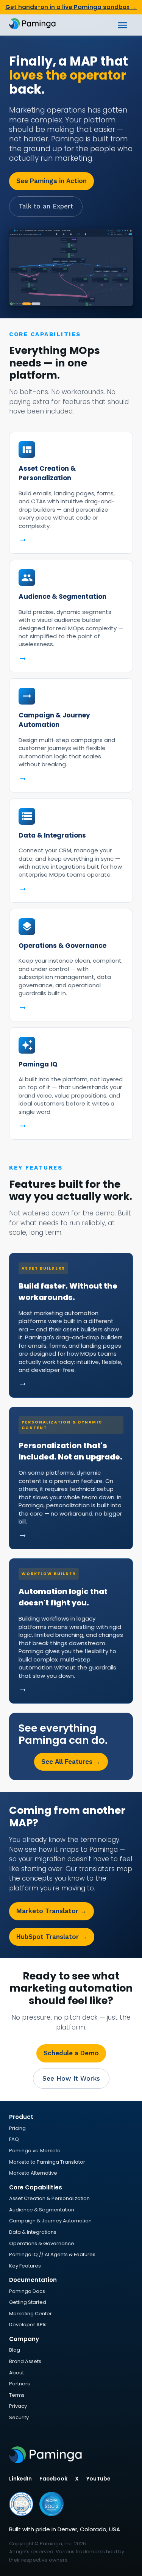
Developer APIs (28, 2325)
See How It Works (71, 2078)
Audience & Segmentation (42, 2210)
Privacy (18, 2406)
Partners (20, 2384)
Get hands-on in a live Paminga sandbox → (71, 7)
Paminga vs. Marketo (35, 2151)
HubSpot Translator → (52, 1937)
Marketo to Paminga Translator (47, 2162)
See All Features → (71, 1762)
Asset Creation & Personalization (49, 2198)
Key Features (25, 2266)
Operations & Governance (42, 2243)
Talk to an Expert (46, 206)
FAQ (14, 2139)
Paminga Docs (27, 2291)
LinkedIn (20, 2479)
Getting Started (28, 2302)
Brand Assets (25, 2361)
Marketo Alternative (33, 2173)
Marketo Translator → (51, 1911)
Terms (17, 2395)
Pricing (17, 2128)
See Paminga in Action (51, 181)
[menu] (122, 25)
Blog (15, 2350)
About (16, 2373)
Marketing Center (30, 2314)
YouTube (98, 2479)
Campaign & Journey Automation (50, 2221)
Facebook (53, 2479)
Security (19, 2417)
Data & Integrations (33, 2232)
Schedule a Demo (71, 2053)
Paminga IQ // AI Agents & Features (52, 2254)
